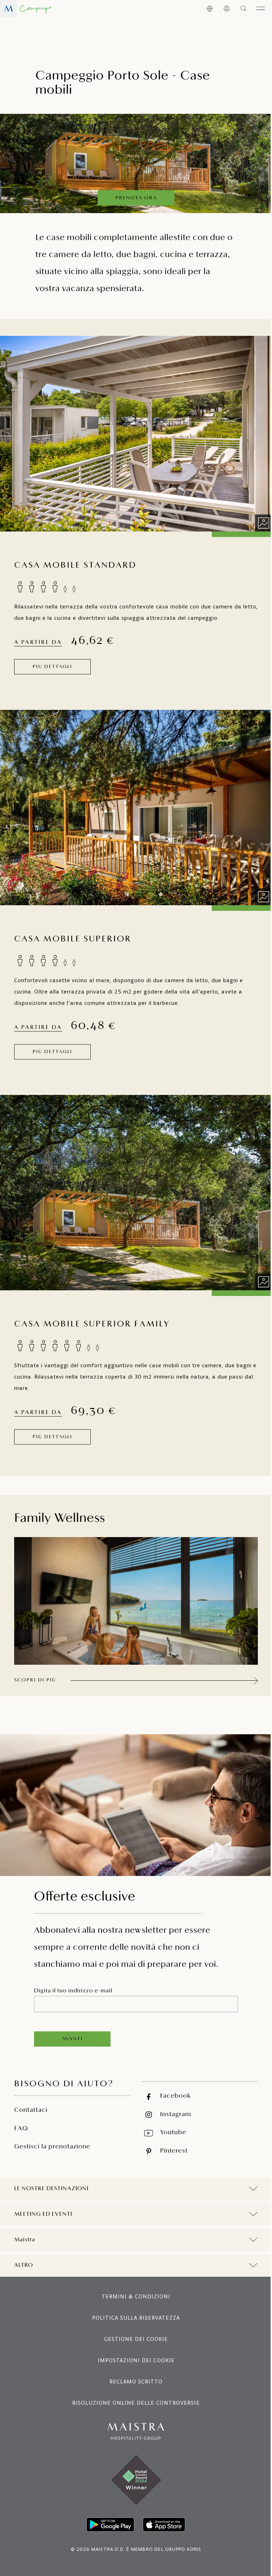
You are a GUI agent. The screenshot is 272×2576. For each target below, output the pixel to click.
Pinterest (174, 2151)
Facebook (175, 2096)
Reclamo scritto (134, 2370)
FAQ (21, 2129)
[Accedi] (227, 9)
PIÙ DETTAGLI (52, 667)
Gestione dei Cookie (134, 2328)
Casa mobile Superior (73, 939)
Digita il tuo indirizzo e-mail (73, 1991)
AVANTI (72, 2039)
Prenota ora (136, 198)
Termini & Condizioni (134, 2285)
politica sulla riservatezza (134, 2306)
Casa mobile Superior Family (92, 1324)
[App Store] (161, 2513)
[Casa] (26, 9)
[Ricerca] (244, 9)
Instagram (176, 2115)
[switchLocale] (210, 9)
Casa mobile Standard (75, 566)
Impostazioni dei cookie (133, 2349)
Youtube (173, 2133)
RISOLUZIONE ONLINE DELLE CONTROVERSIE (134, 2391)
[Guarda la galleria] (263, 523)
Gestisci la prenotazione (52, 2147)
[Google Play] (108, 2513)
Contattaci (31, 2110)
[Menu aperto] (261, 9)
